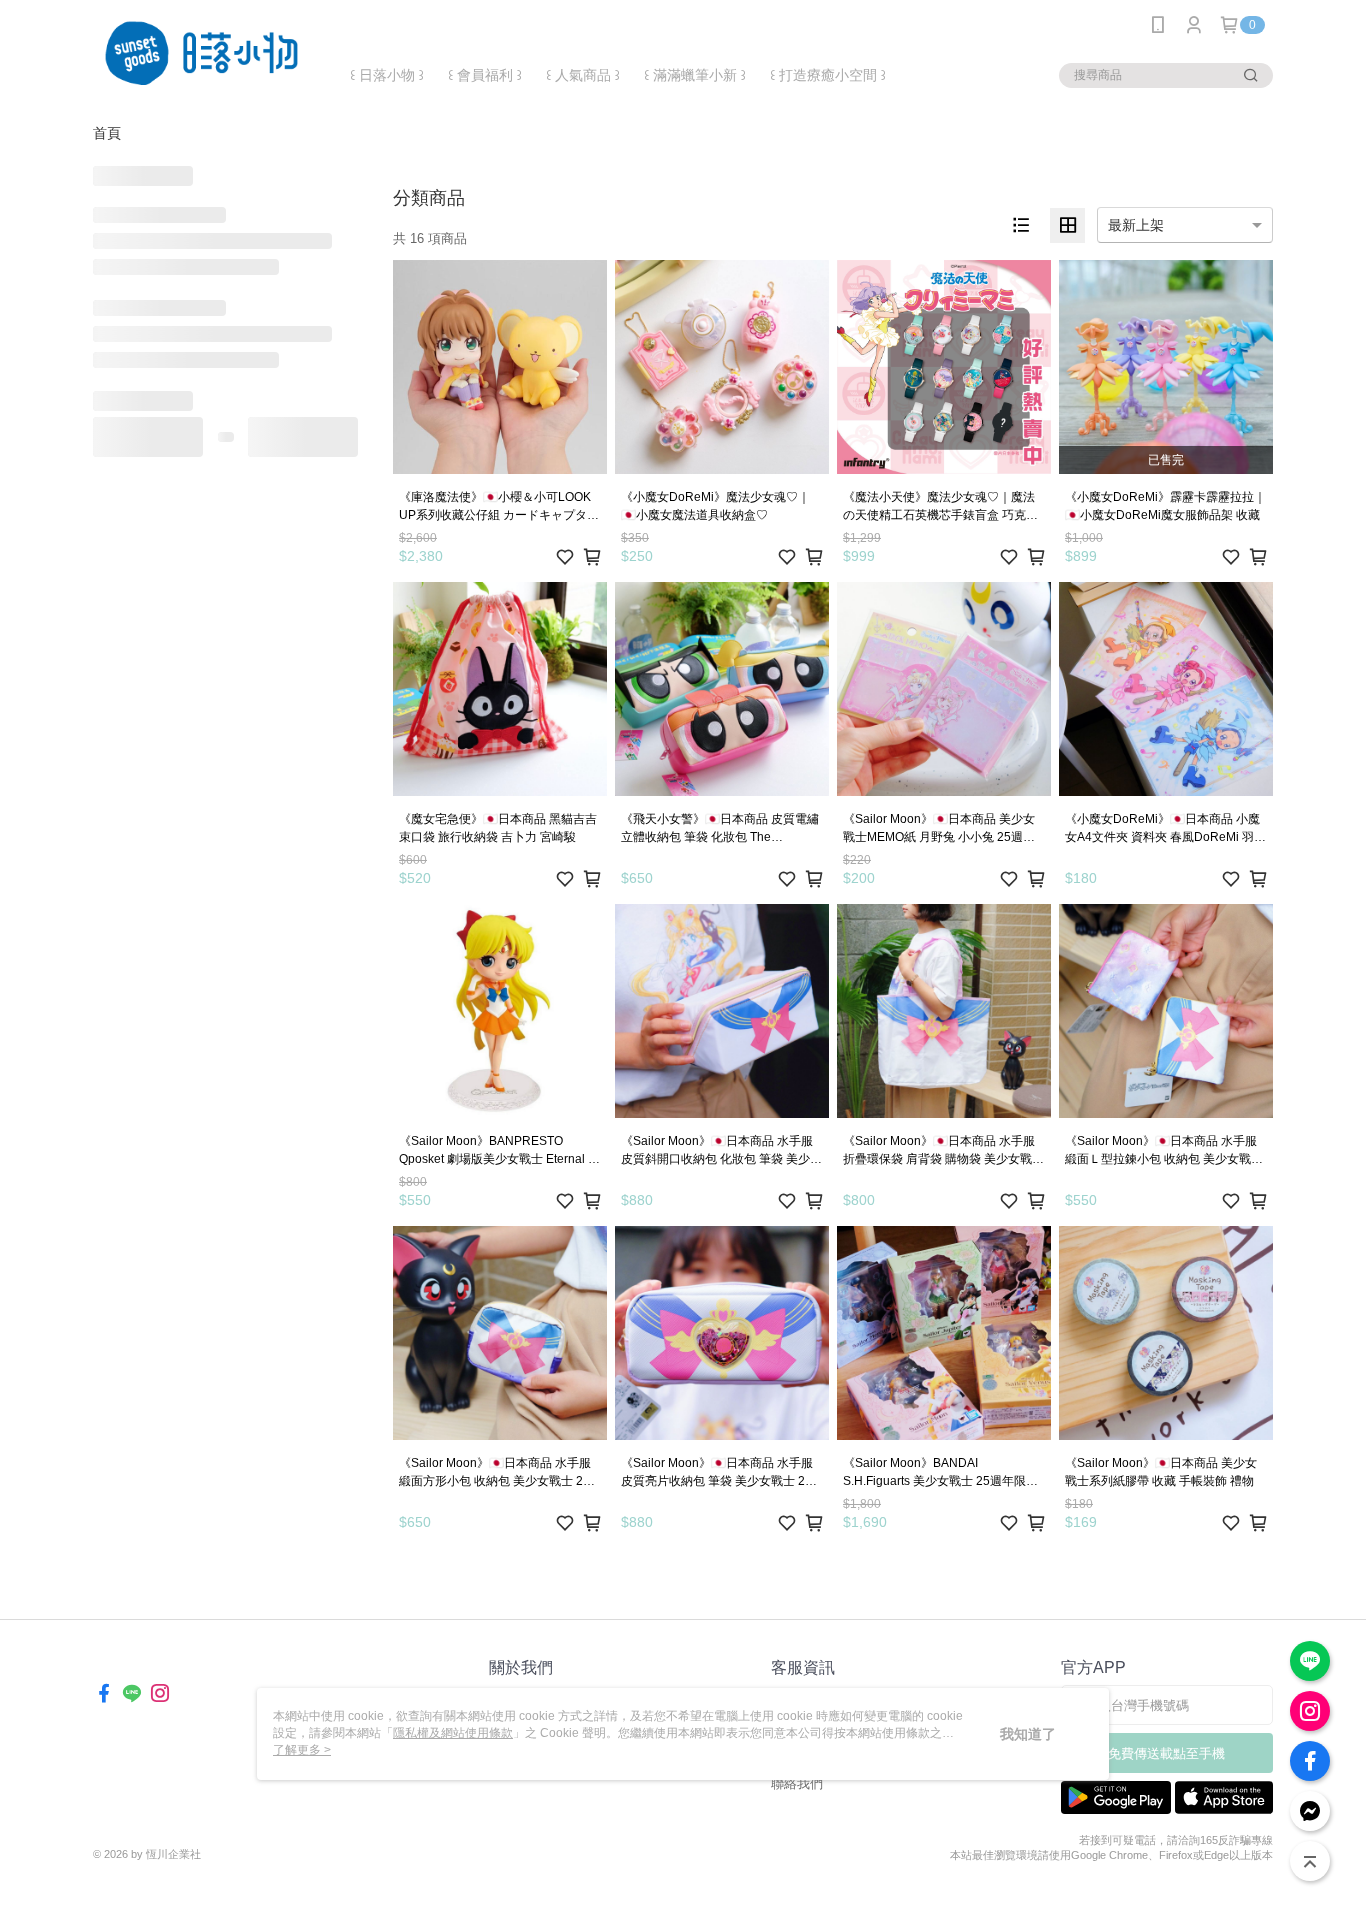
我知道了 (1028, 1734)
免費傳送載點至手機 (1166, 1753)
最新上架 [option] (1136, 225)
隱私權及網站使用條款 (453, 1733)
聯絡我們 (797, 1783)
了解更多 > (302, 1750)
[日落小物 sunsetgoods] (204, 52)
